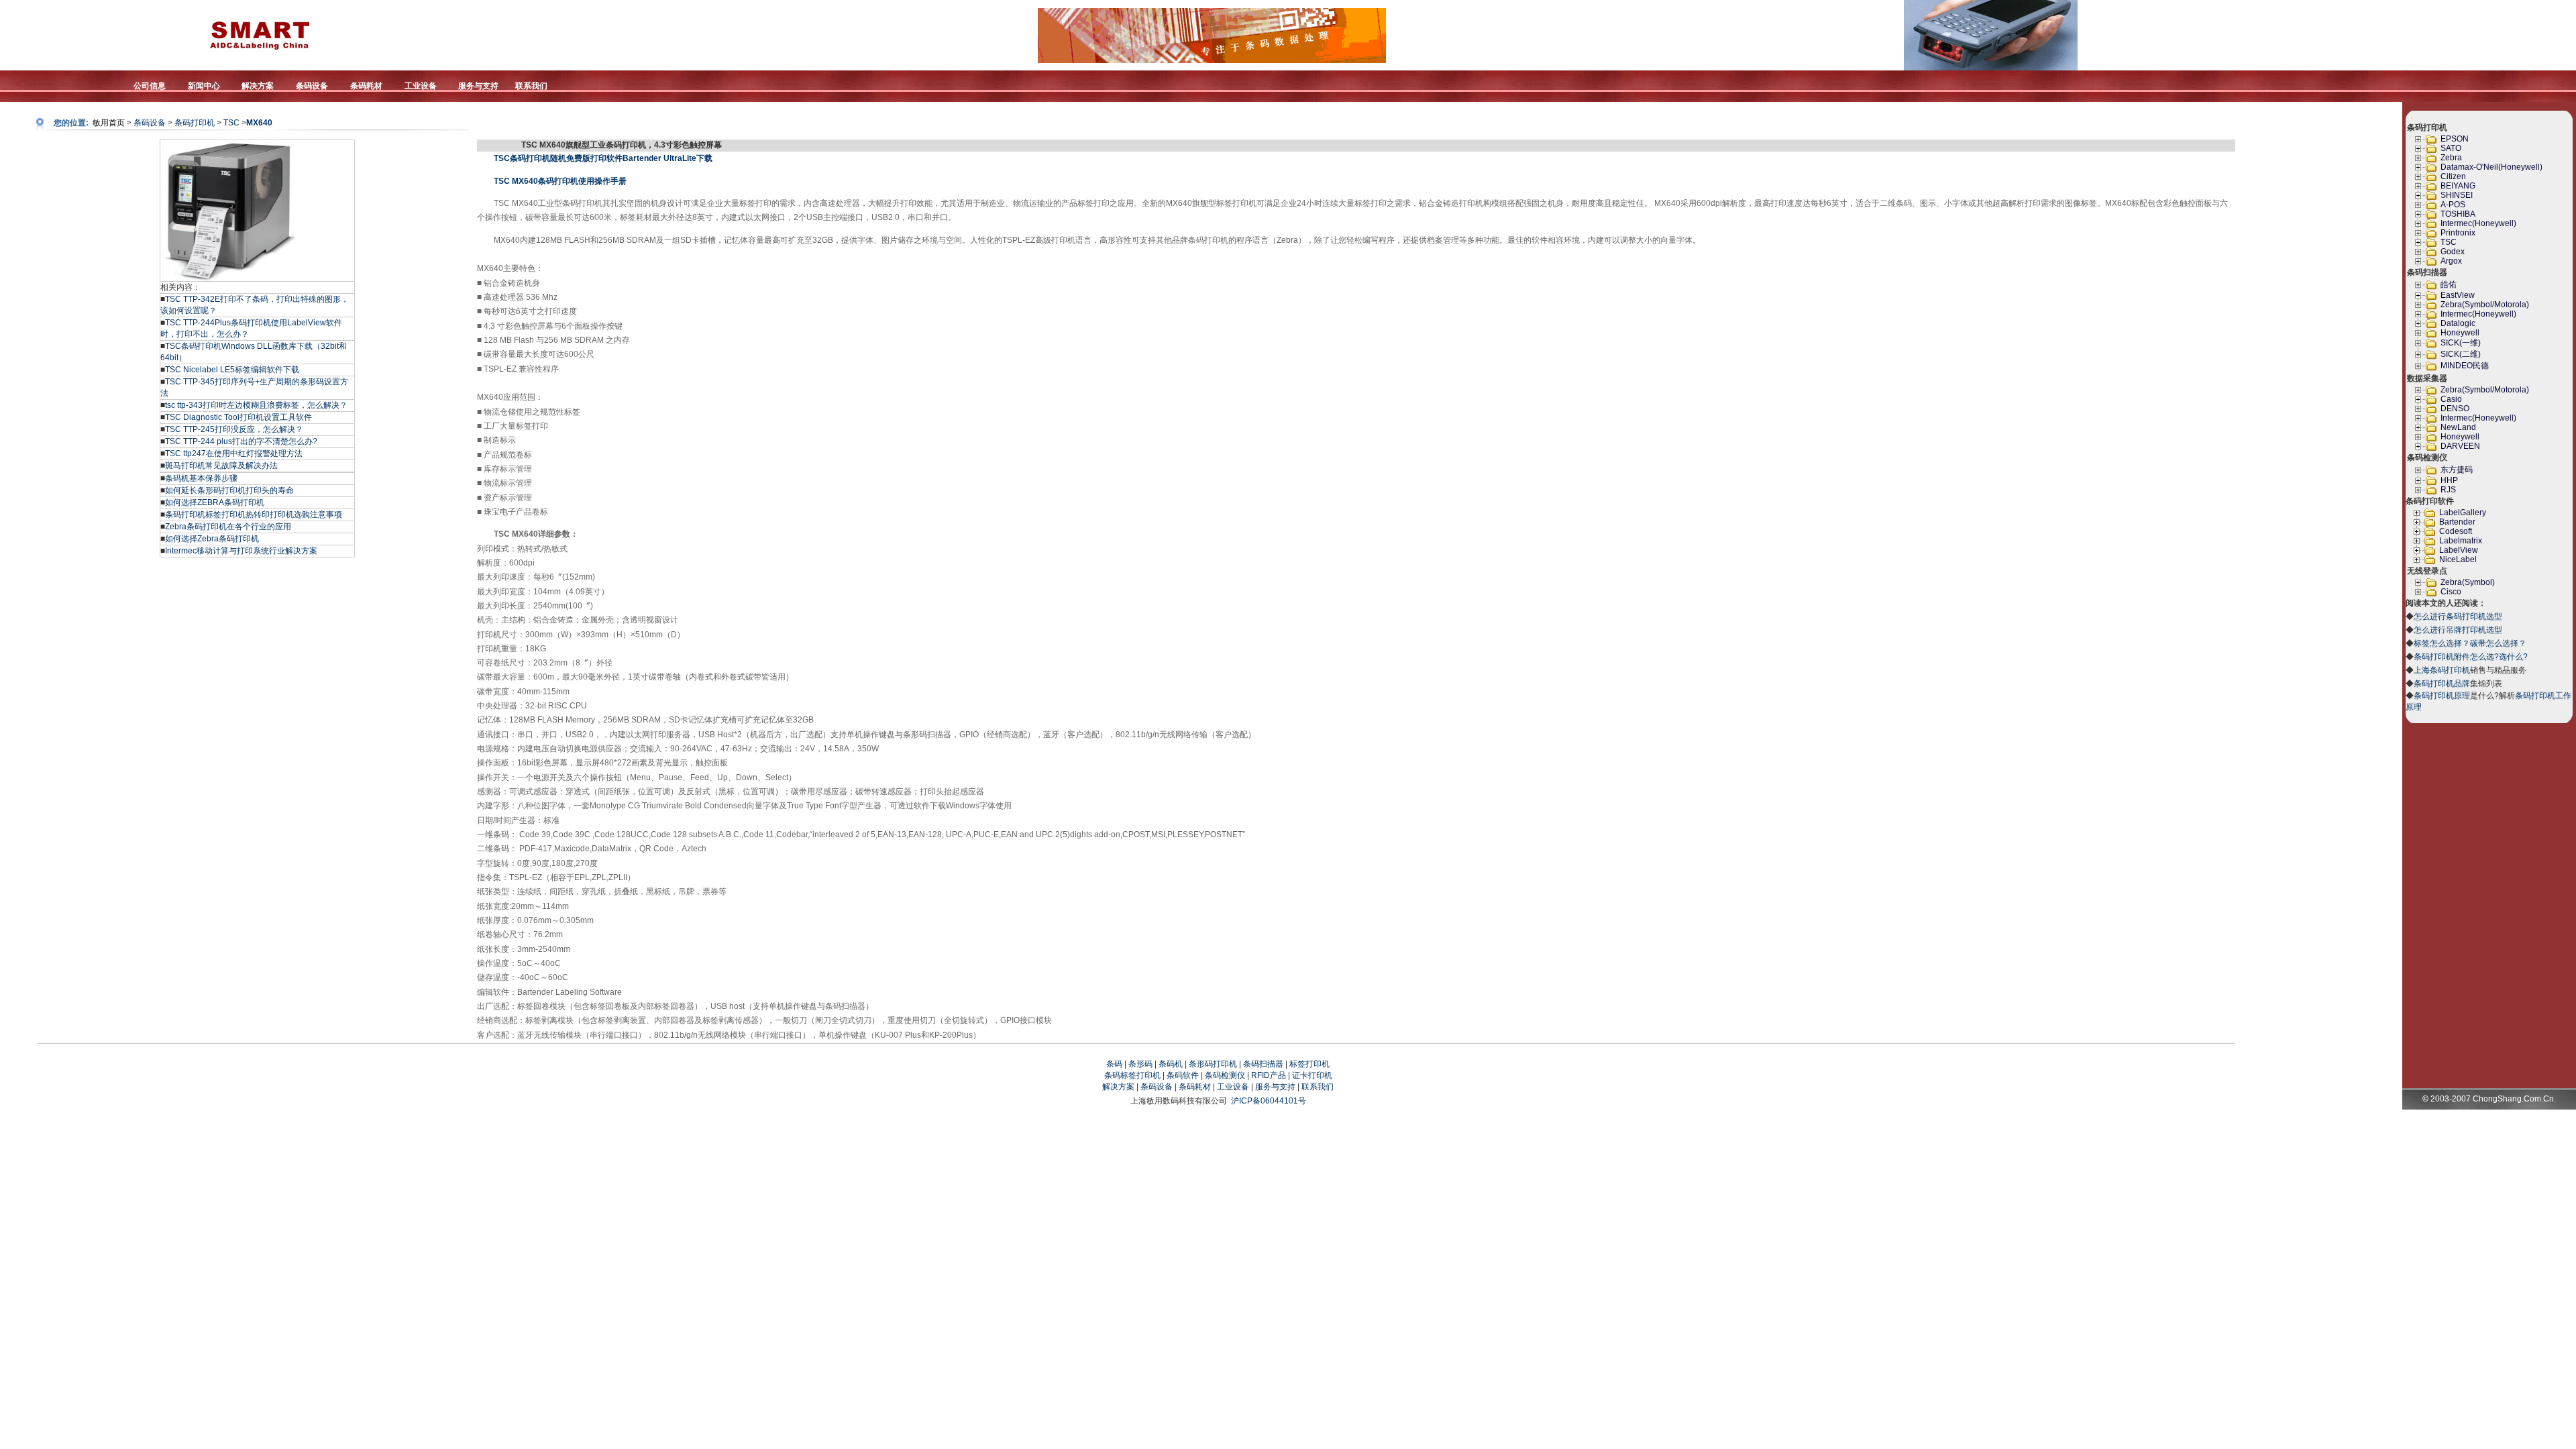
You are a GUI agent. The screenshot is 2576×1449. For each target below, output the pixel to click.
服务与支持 (1275, 1087)
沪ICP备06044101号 (1269, 1101)
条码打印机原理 (2442, 696)
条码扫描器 (1263, 1064)
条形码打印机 (1213, 1064)
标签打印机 (1309, 1064)
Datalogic (2458, 323)
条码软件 (1183, 1075)
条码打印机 (195, 123)
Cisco (2451, 592)
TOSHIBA (2458, 214)
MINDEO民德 (2465, 366)
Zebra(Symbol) (2468, 582)
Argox (2451, 261)
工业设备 (1233, 1087)
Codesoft (2456, 531)
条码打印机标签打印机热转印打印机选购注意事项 (254, 515)
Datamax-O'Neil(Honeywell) (2491, 167)
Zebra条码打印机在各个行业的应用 (228, 527)
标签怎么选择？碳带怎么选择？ (2470, 643)
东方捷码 (2457, 470)
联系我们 (1318, 1087)
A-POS (2453, 205)
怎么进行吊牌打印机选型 (2458, 630)
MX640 (259, 123)
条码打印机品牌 (2442, 684)
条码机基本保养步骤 (201, 478)
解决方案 (1118, 1087)
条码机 (1171, 1064)
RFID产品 (1269, 1075)
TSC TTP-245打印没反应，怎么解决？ (234, 429)
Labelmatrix (2461, 541)
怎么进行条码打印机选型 (2458, 616)
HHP (2449, 480)
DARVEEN (2460, 446)
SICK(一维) (2461, 343)
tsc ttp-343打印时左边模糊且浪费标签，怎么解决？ (256, 405)
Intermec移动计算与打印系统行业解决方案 (241, 551)
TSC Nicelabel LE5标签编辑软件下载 (232, 370)
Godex (2453, 252)
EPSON (2455, 139)
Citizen (2453, 176)
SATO (2451, 148)
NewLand (2458, 427)
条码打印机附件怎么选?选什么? (2471, 657)
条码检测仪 (1225, 1075)
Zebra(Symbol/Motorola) (2485, 305)
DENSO (2455, 409)
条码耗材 (1195, 1087)
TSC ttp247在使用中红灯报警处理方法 (234, 453)
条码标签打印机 (1132, 1075)
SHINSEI (2457, 195)
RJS (2448, 490)
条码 (1114, 1064)
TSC (231, 123)
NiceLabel (2458, 559)
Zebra (2451, 158)
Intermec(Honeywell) (2478, 223)
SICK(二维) (2461, 354)
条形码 (1140, 1064)
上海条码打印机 (2442, 670)
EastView (2458, 295)
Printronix (2458, 233)
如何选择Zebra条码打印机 (212, 539)
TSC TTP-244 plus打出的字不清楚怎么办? (241, 441)
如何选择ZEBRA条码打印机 (215, 502)
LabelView (2459, 550)
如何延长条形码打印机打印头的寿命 (229, 490)
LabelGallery (2463, 513)
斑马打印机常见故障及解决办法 (221, 466)
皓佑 (2449, 284)
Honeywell (2460, 333)
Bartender (2457, 522)
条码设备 (150, 123)
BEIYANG (2458, 186)
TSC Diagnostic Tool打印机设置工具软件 (238, 417)
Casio (2451, 399)
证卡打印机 (1312, 1075)
